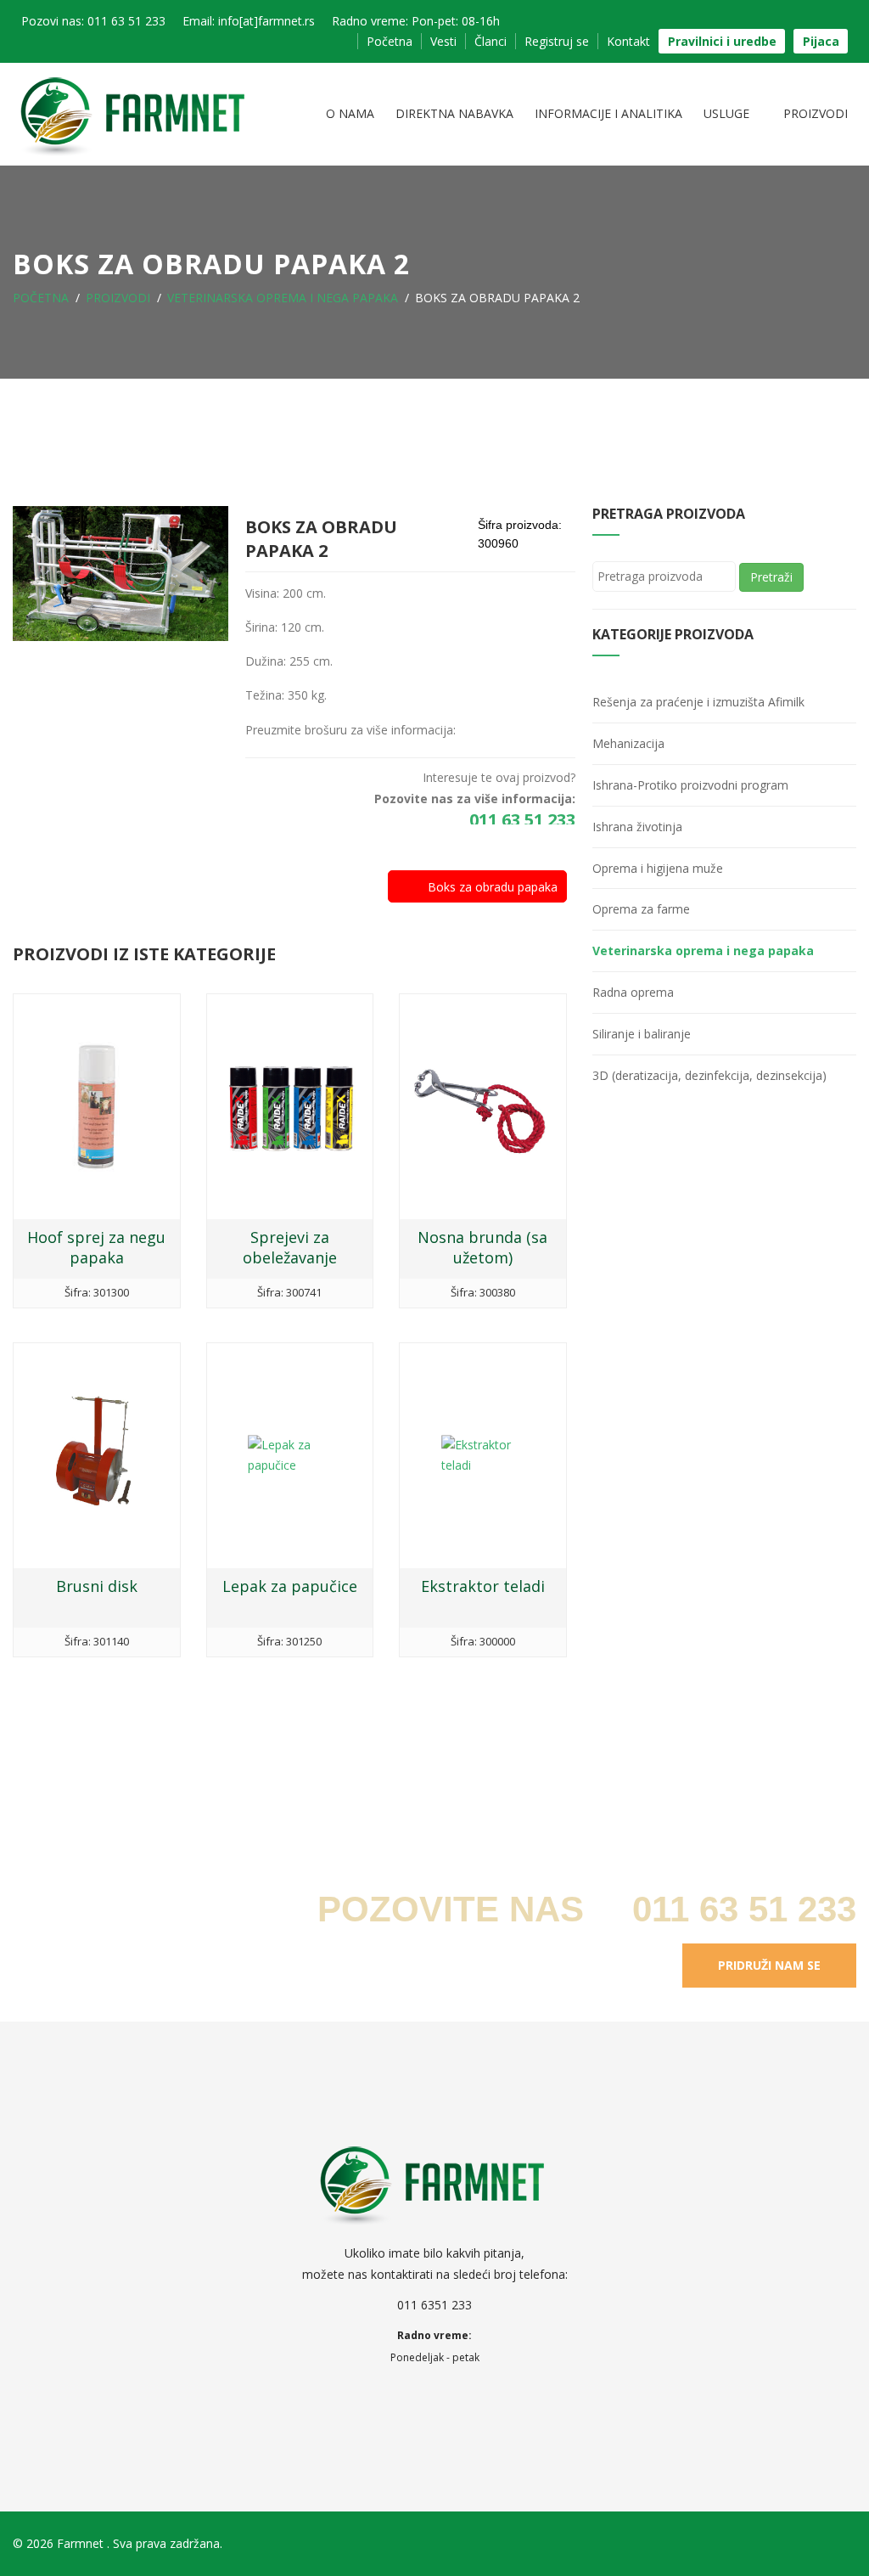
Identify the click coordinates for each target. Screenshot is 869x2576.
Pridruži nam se (769, 1965)
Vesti (443, 41)
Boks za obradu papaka (493, 887)
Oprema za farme (641, 909)
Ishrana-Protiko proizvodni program (690, 785)
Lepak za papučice (290, 1586)
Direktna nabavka (454, 113)
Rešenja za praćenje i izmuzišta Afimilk (698, 702)
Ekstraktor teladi (483, 1586)
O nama (350, 113)
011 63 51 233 (520, 820)
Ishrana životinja (637, 827)
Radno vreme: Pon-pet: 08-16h (416, 21)
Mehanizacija (628, 743)
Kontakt (628, 41)
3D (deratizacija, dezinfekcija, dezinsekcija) (709, 1075)
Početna (390, 41)
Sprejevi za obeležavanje (290, 1247)
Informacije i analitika (608, 113)
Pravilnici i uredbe (722, 41)
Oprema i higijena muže (658, 868)
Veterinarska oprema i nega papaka (283, 298)
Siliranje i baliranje (642, 1034)
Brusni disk (97, 1586)
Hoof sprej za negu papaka (96, 1247)
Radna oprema (633, 992)
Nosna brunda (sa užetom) (482, 1247)
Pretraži (771, 577)
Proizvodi (816, 113)
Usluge (728, 113)
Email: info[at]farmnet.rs (249, 21)
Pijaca (821, 41)
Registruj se (557, 41)
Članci (491, 41)
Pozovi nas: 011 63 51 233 (93, 21)
